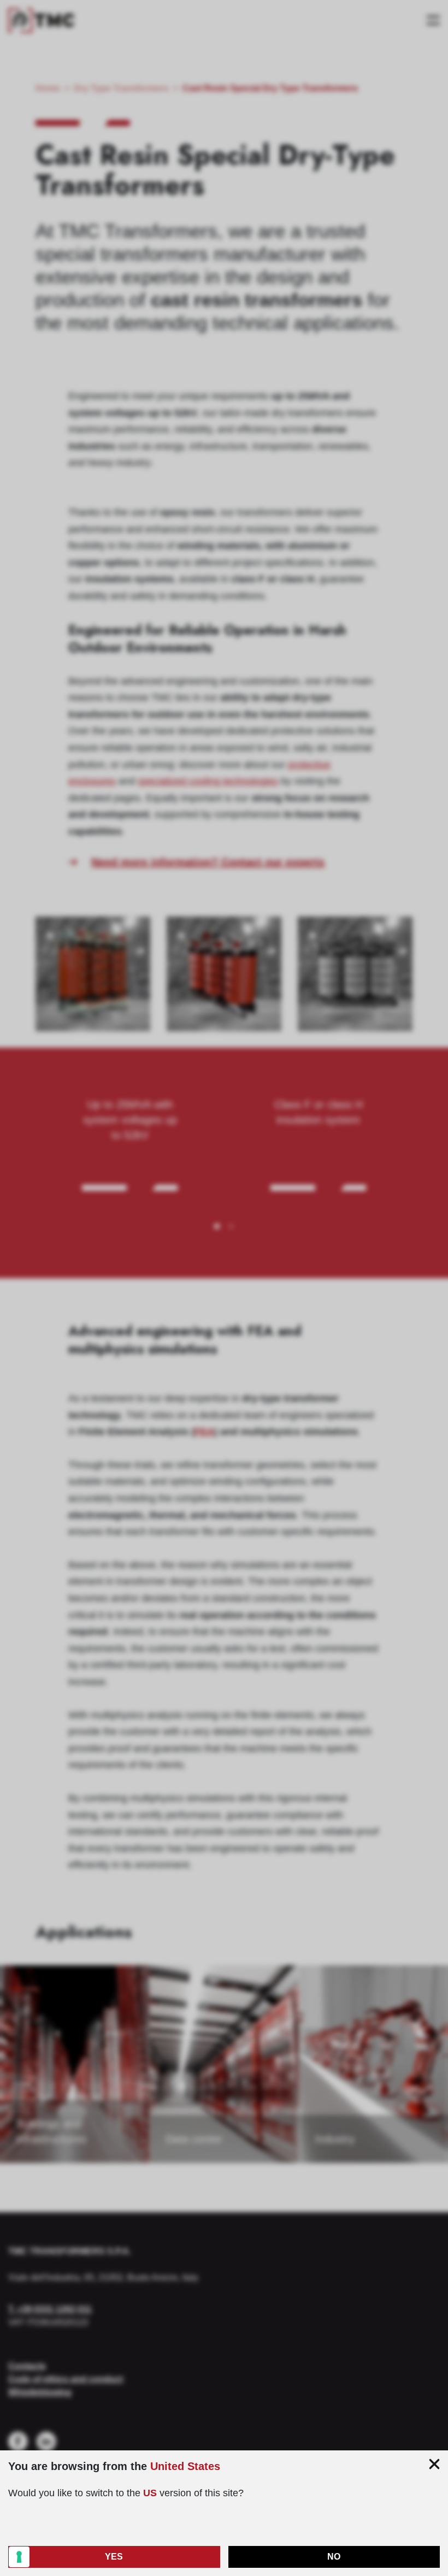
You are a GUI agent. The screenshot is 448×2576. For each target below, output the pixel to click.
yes (114, 2557)
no (334, 2557)
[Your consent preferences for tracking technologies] (19, 2557)
